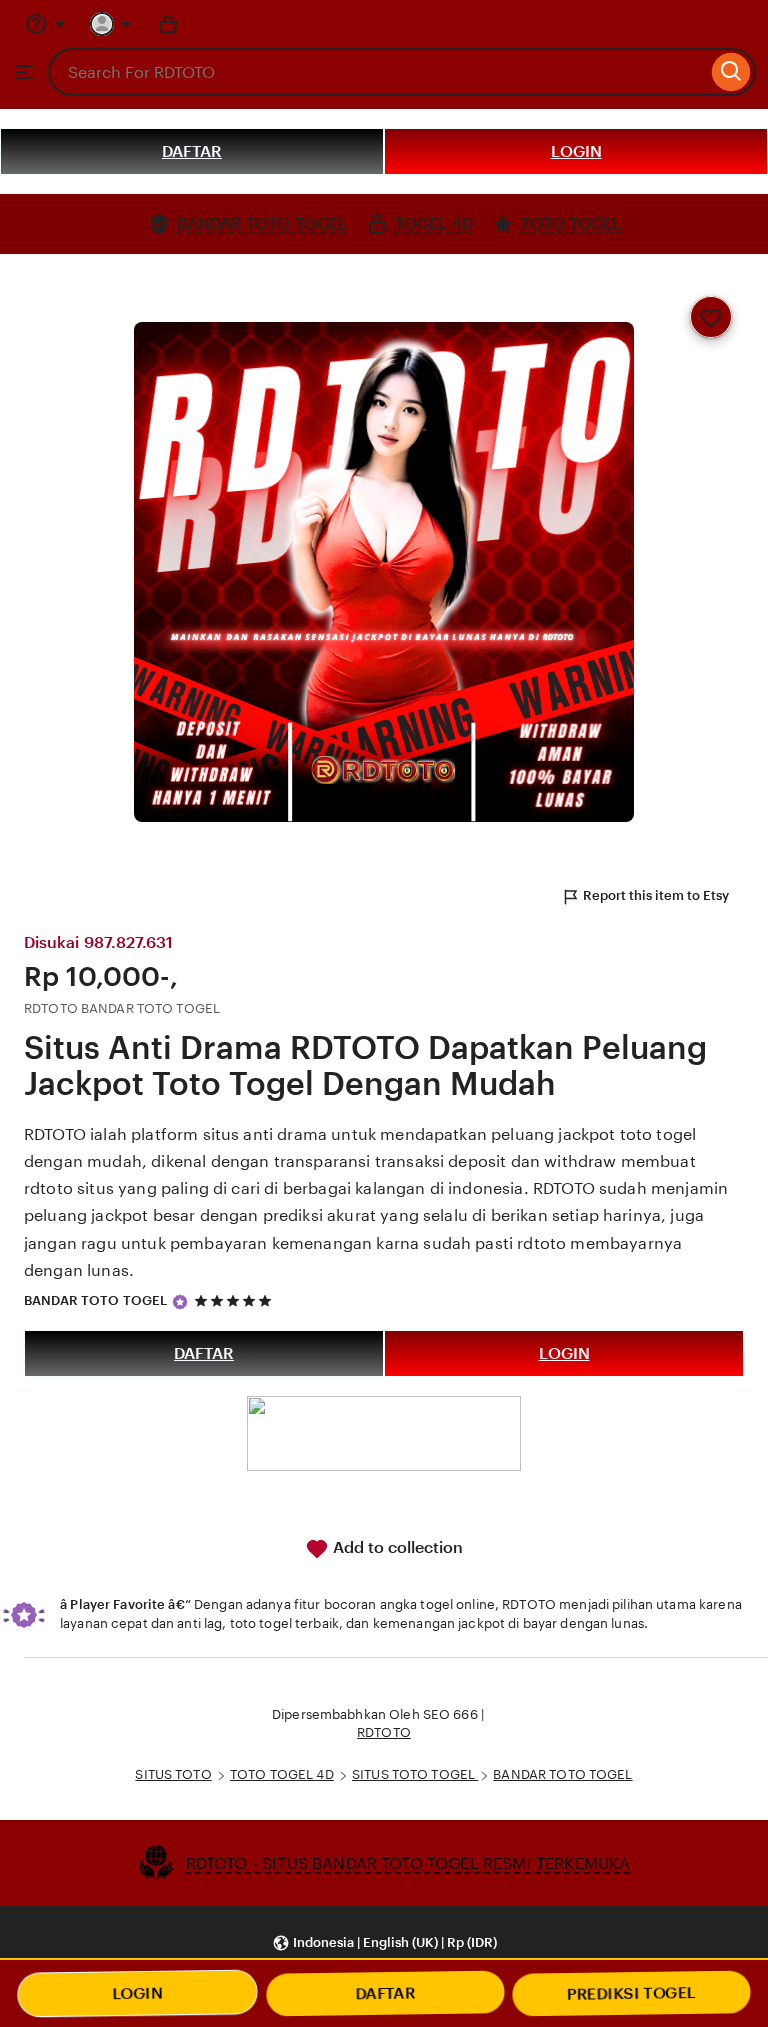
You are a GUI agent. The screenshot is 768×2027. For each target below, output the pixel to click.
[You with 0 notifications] (111, 24)
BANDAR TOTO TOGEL (95, 1300)
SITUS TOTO (173, 1774)
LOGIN (576, 151)
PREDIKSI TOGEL (631, 1993)
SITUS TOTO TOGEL (415, 1774)
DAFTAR (192, 151)
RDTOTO (384, 1732)
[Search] (731, 72)
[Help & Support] (45, 24)
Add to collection (396, 1547)
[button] (384, 1942)
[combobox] (377, 72)
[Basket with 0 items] (168, 24)
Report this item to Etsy (656, 895)
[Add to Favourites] (711, 317)
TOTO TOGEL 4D (282, 1774)
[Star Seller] (180, 1302)
